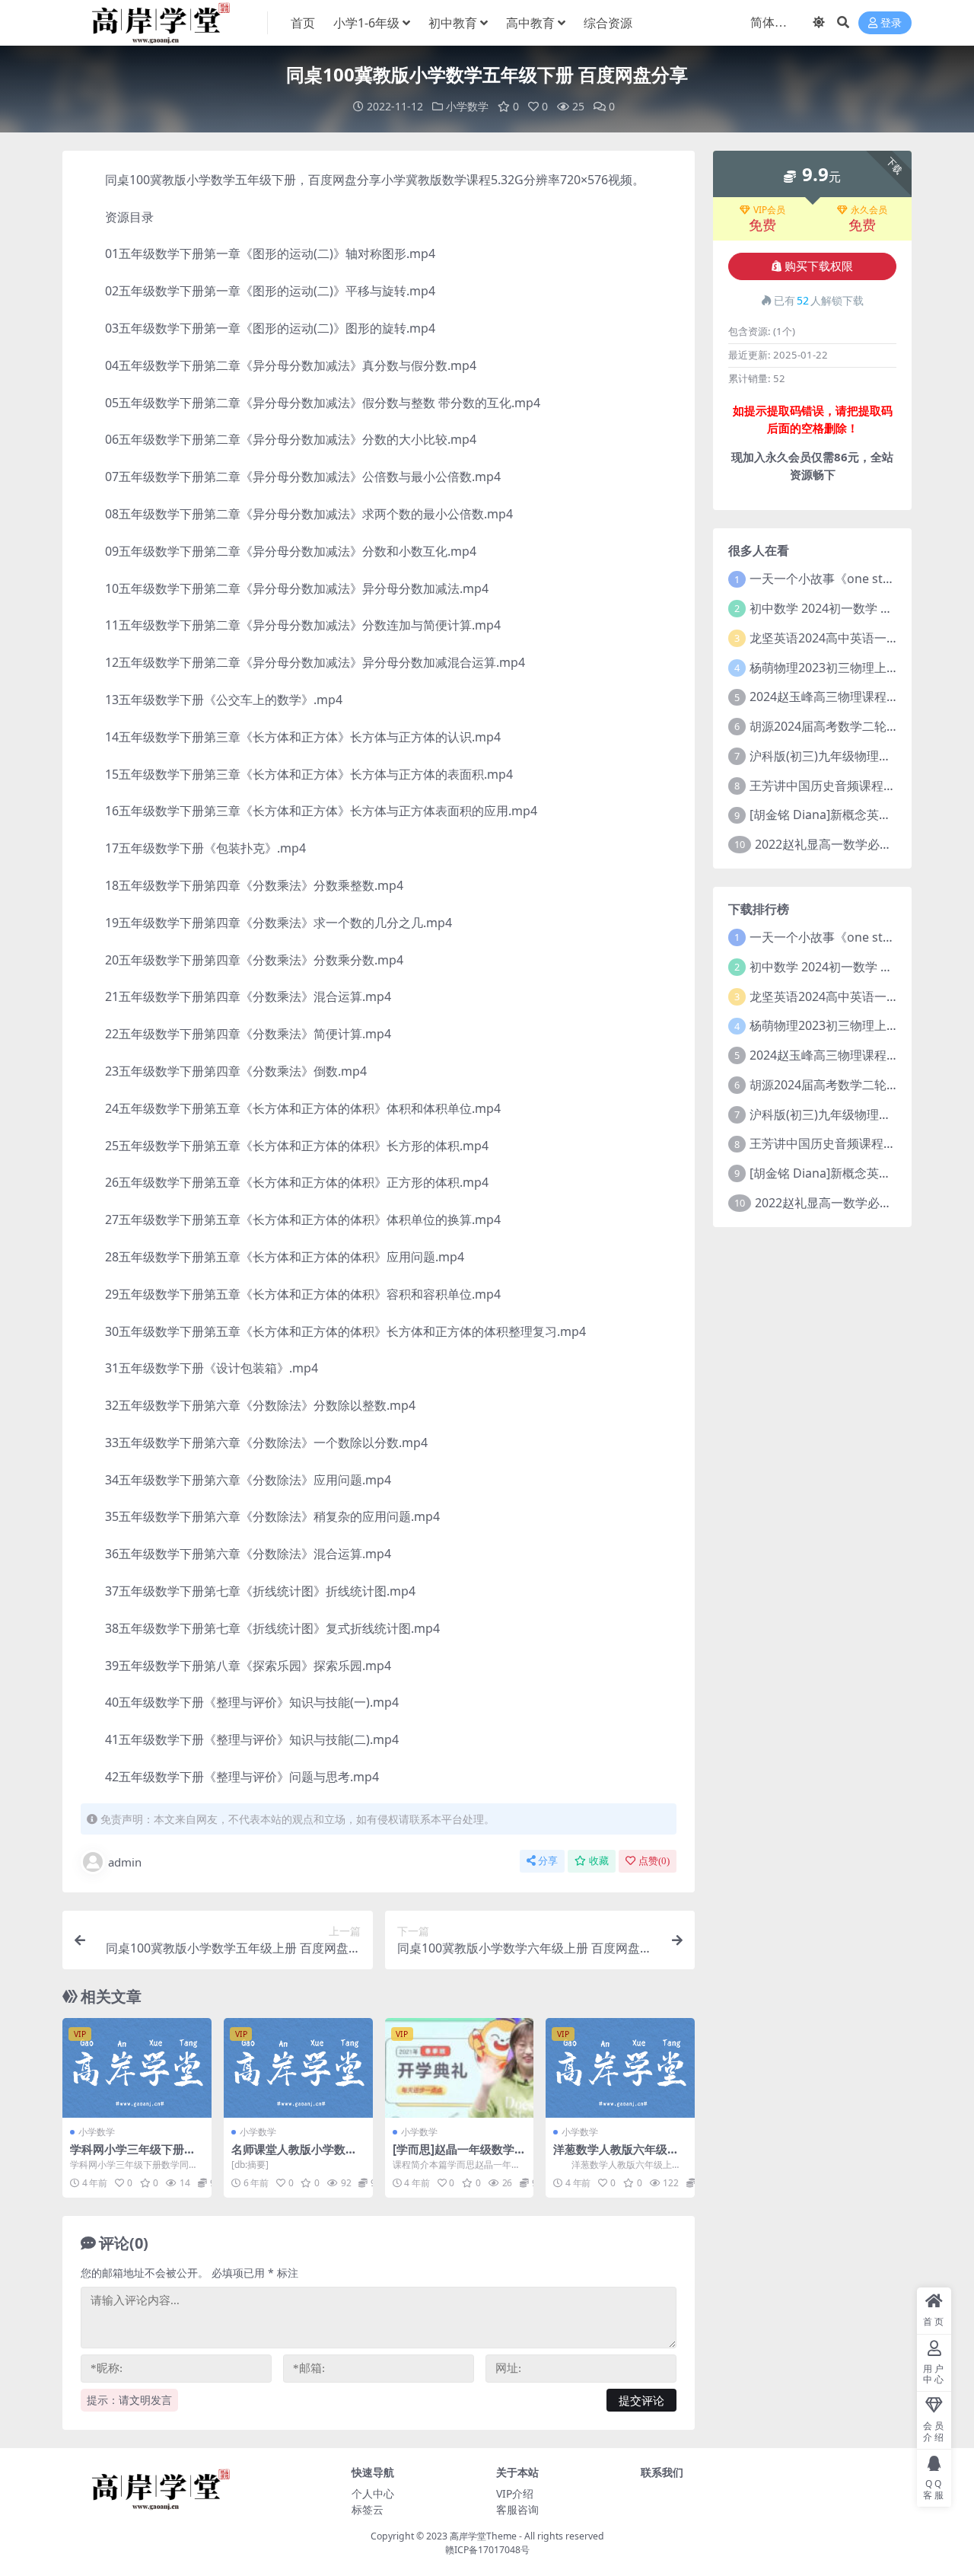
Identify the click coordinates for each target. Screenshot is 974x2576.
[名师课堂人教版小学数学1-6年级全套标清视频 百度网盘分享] (298, 2067)
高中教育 (530, 23)
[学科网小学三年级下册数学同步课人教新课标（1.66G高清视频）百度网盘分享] (137, 2067)
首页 (303, 23)
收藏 (599, 1861)
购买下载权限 (819, 266)
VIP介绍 (515, 2493)
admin (125, 1862)
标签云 (368, 2509)
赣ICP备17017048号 (487, 2550)
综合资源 (608, 23)
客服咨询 (517, 2509)
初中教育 (453, 23)
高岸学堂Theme (483, 2536)
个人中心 (373, 2493)
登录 (891, 23)
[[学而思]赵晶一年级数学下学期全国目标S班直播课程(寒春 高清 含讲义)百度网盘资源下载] (460, 2067)
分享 (548, 1861)
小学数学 (467, 106)
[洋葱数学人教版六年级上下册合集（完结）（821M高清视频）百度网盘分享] (620, 2067)
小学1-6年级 (366, 23)
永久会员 (869, 210)
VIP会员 (769, 210)
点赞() (654, 1861)
